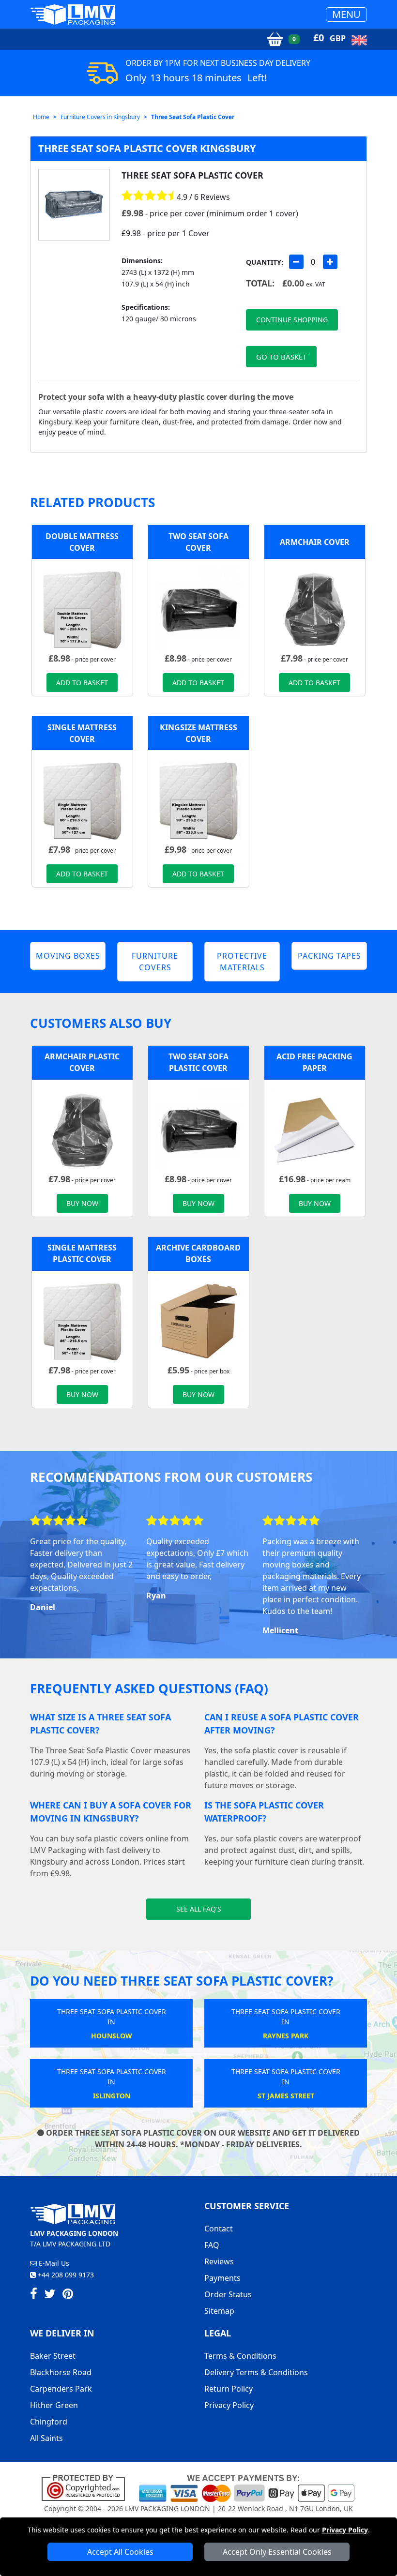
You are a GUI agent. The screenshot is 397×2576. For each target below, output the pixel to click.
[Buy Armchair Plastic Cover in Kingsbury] (315, 609)
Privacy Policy (345, 2530)
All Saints (46, 2438)
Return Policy (229, 2389)
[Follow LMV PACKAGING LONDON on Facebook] (34, 2295)
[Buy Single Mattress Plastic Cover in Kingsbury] (82, 800)
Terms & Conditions (240, 2356)
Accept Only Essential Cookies (277, 2552)
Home (41, 117)
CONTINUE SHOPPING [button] (292, 320)
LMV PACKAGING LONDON (168, 2508)
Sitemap (219, 2311)
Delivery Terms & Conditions (256, 2372)
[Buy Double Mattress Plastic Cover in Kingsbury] (82, 609)
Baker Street (53, 2356)
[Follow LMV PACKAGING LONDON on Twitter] (50, 2295)
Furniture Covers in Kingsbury (100, 117)
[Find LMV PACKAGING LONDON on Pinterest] (68, 2295)
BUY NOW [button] (82, 1203)
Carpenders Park (61, 2389)
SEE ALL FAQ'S (199, 1909)
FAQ (212, 2245)
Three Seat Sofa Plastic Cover (193, 117)
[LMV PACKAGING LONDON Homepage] (73, 14)
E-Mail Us (53, 2263)
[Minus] (296, 262)
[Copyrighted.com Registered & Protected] (87, 2487)
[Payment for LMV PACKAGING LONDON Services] (247, 2487)
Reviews (219, 2261)
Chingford (49, 2422)
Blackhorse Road (61, 2372)
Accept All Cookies (120, 2552)
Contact (219, 2229)
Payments (222, 2278)
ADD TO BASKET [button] (82, 683)
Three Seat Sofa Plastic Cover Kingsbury (147, 148)
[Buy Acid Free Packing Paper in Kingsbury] (315, 1130)
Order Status (228, 2294)
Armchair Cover (315, 542)
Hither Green (54, 2405)
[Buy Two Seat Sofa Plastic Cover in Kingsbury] (198, 609)
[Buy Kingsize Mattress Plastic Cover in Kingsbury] (198, 800)
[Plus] (330, 262)
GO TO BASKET (281, 357)
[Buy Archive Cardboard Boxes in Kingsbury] (198, 1321)
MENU (346, 14)
